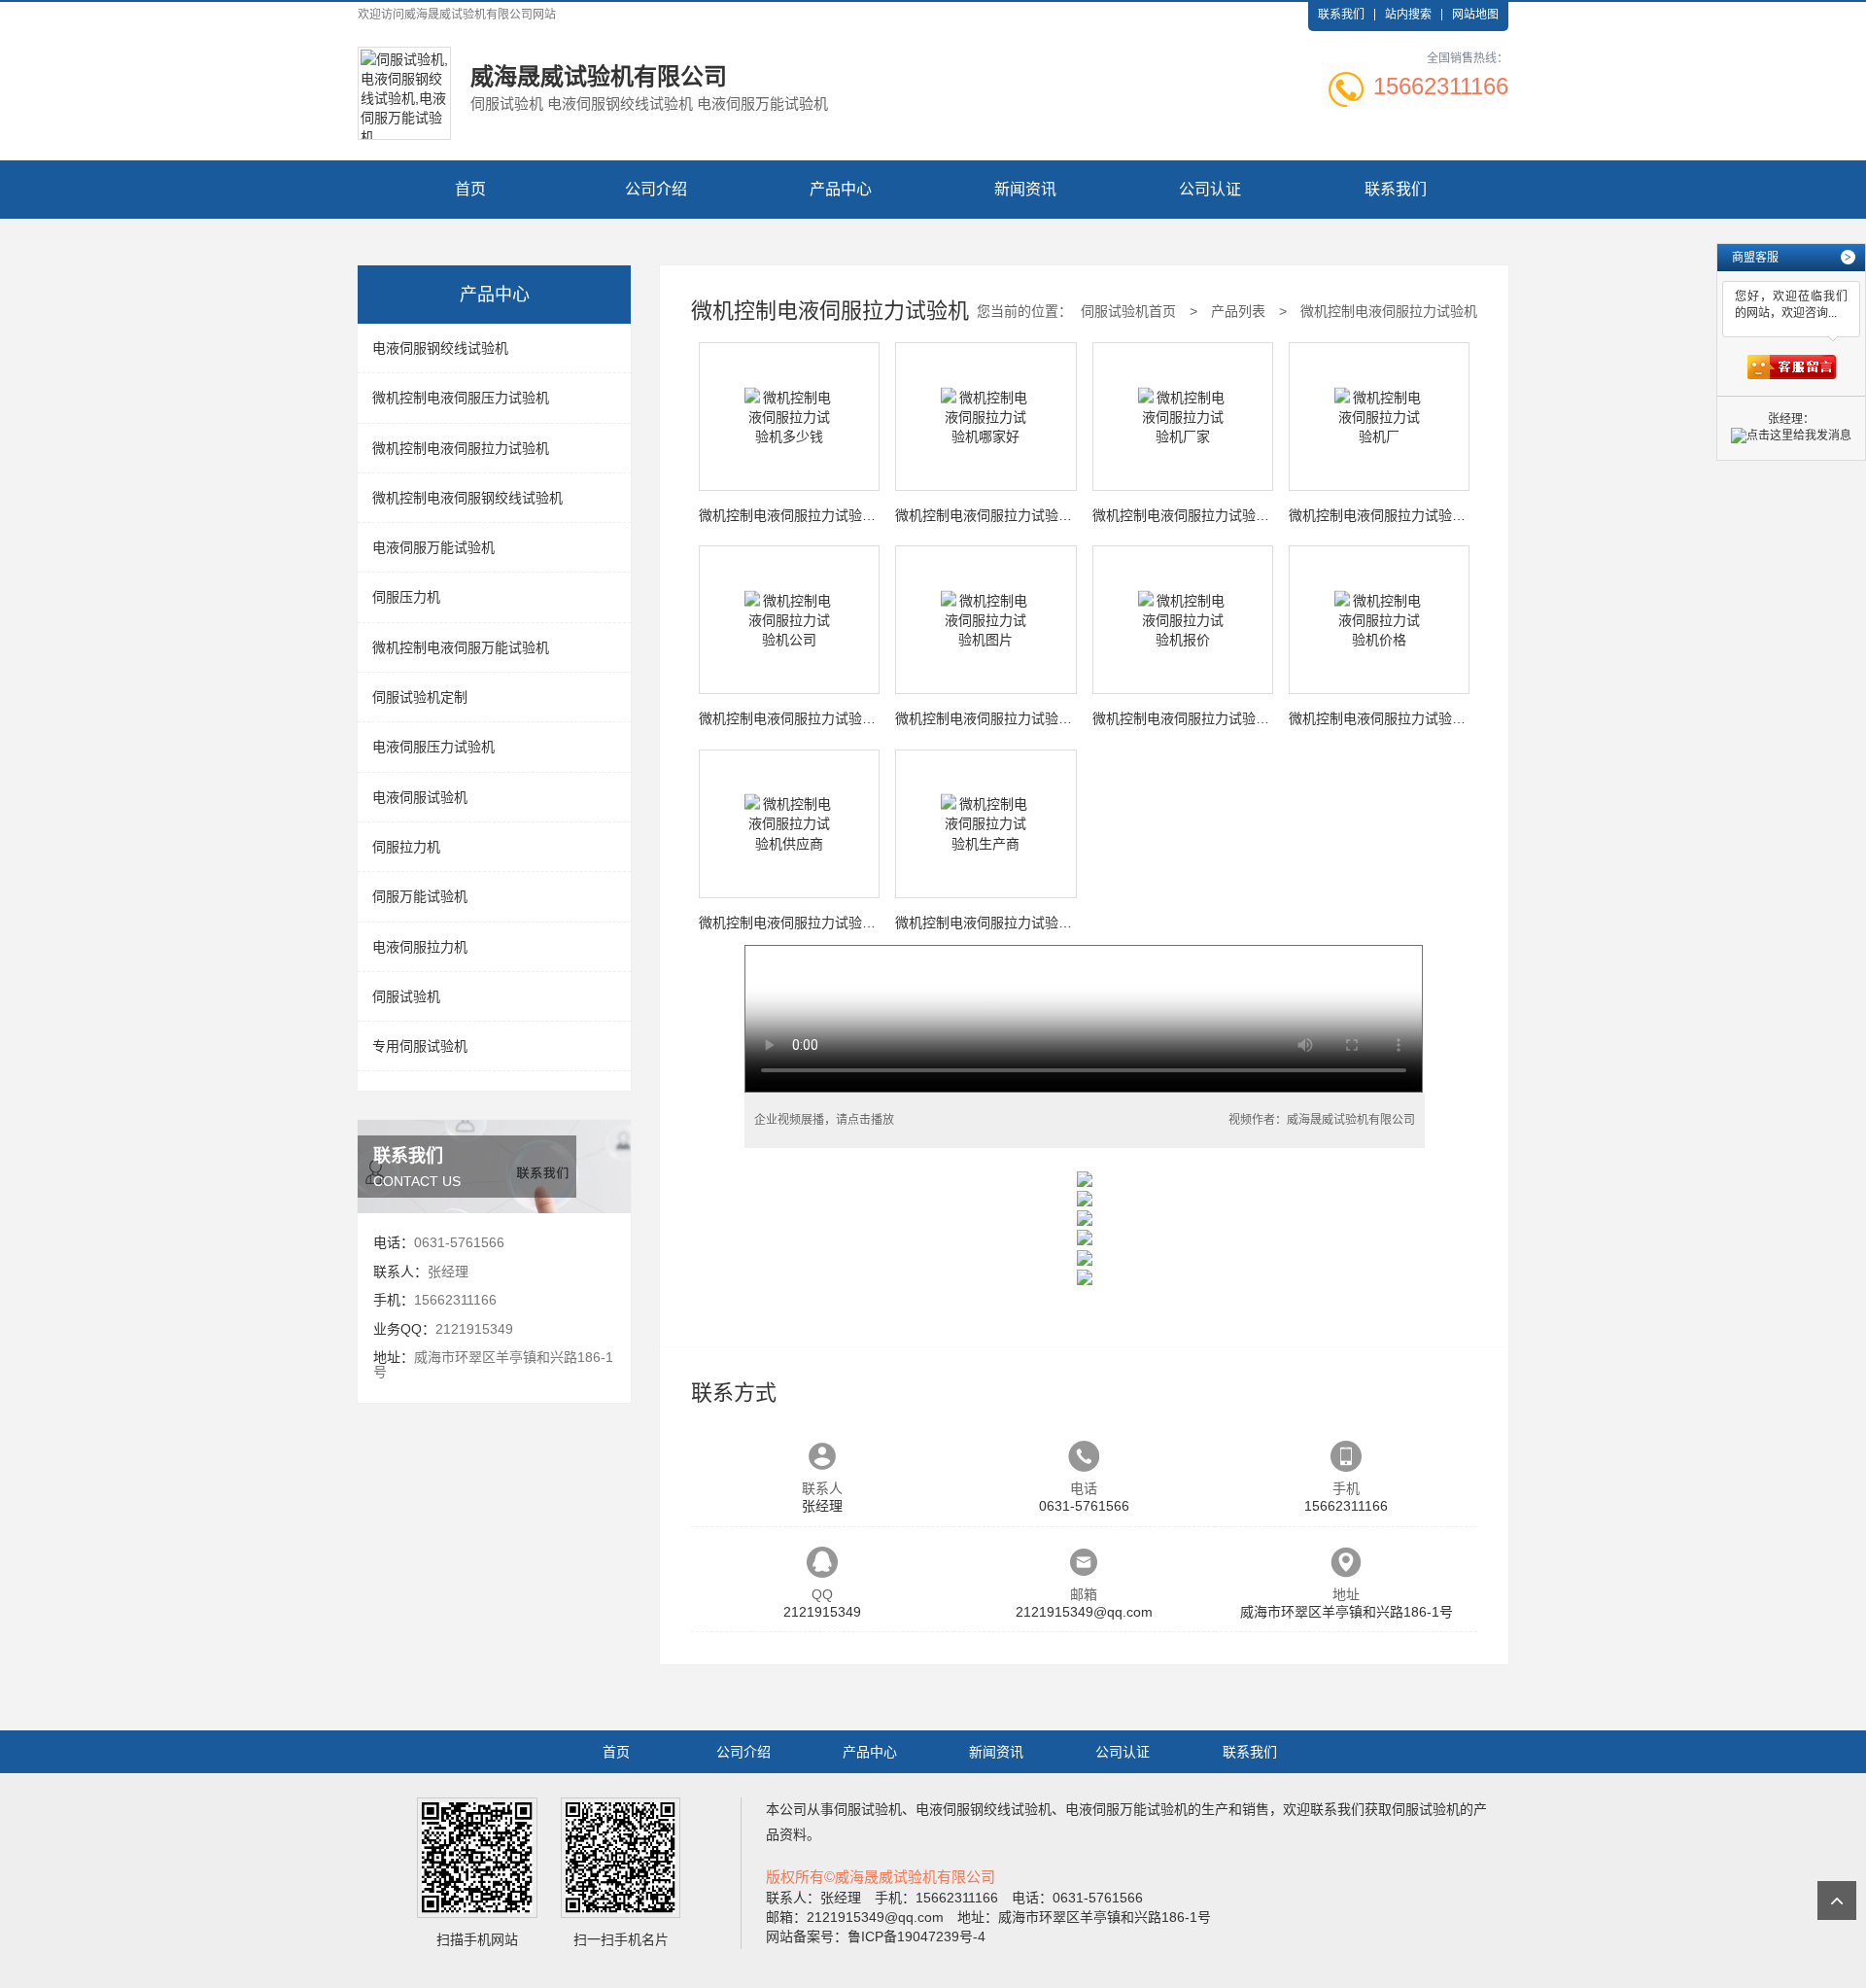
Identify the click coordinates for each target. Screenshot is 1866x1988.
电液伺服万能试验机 (433, 547)
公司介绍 (656, 189)
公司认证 (1210, 189)
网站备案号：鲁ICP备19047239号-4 (876, 1936)
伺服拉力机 (406, 847)
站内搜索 (1408, 15)
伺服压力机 (406, 597)
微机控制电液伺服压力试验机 (461, 398)
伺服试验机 (406, 996)
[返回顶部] (1837, 1901)
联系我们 (1341, 15)
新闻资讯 (1025, 189)
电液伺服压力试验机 (433, 747)
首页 (470, 189)
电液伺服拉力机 (420, 947)
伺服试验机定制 (420, 697)
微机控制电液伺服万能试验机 (461, 647)
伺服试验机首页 (1128, 311)
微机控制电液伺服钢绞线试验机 (467, 498)
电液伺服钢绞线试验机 (440, 348)
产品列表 (1238, 311)
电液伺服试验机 (420, 797)
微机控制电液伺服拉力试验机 (461, 448)
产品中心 (841, 189)
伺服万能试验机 (420, 896)
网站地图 (1475, 15)
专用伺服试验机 (420, 1046)
